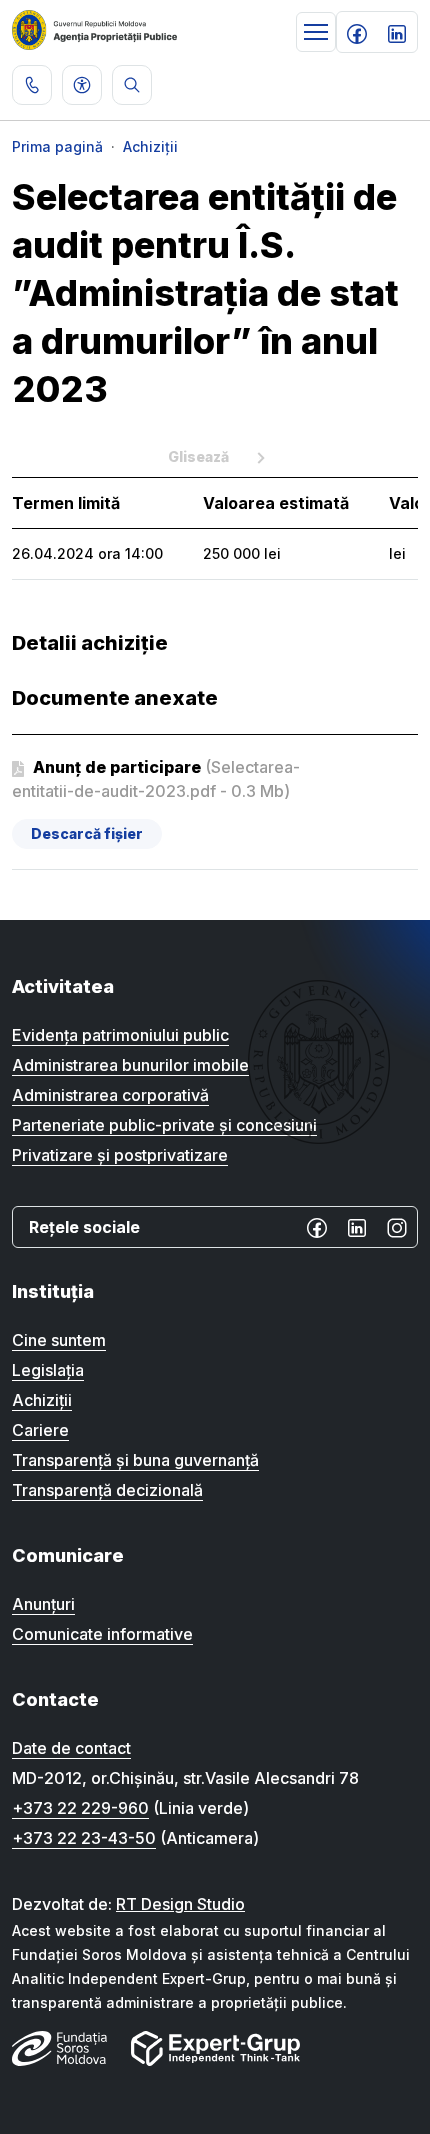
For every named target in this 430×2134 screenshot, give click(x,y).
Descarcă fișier (87, 833)
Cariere (40, 1430)
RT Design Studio (180, 1904)
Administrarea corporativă (110, 1095)
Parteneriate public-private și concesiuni (164, 1125)
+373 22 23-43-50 (84, 1838)
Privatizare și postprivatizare (120, 1155)
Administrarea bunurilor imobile (130, 1065)
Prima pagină (57, 146)
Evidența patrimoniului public (120, 1035)
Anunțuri (43, 1604)
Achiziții (150, 146)
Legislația (48, 1370)
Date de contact (71, 1748)
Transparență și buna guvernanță (135, 1460)
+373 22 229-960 (80, 1808)
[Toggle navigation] (316, 32)
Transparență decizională (107, 1490)
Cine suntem (59, 1340)
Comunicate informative (102, 1634)
